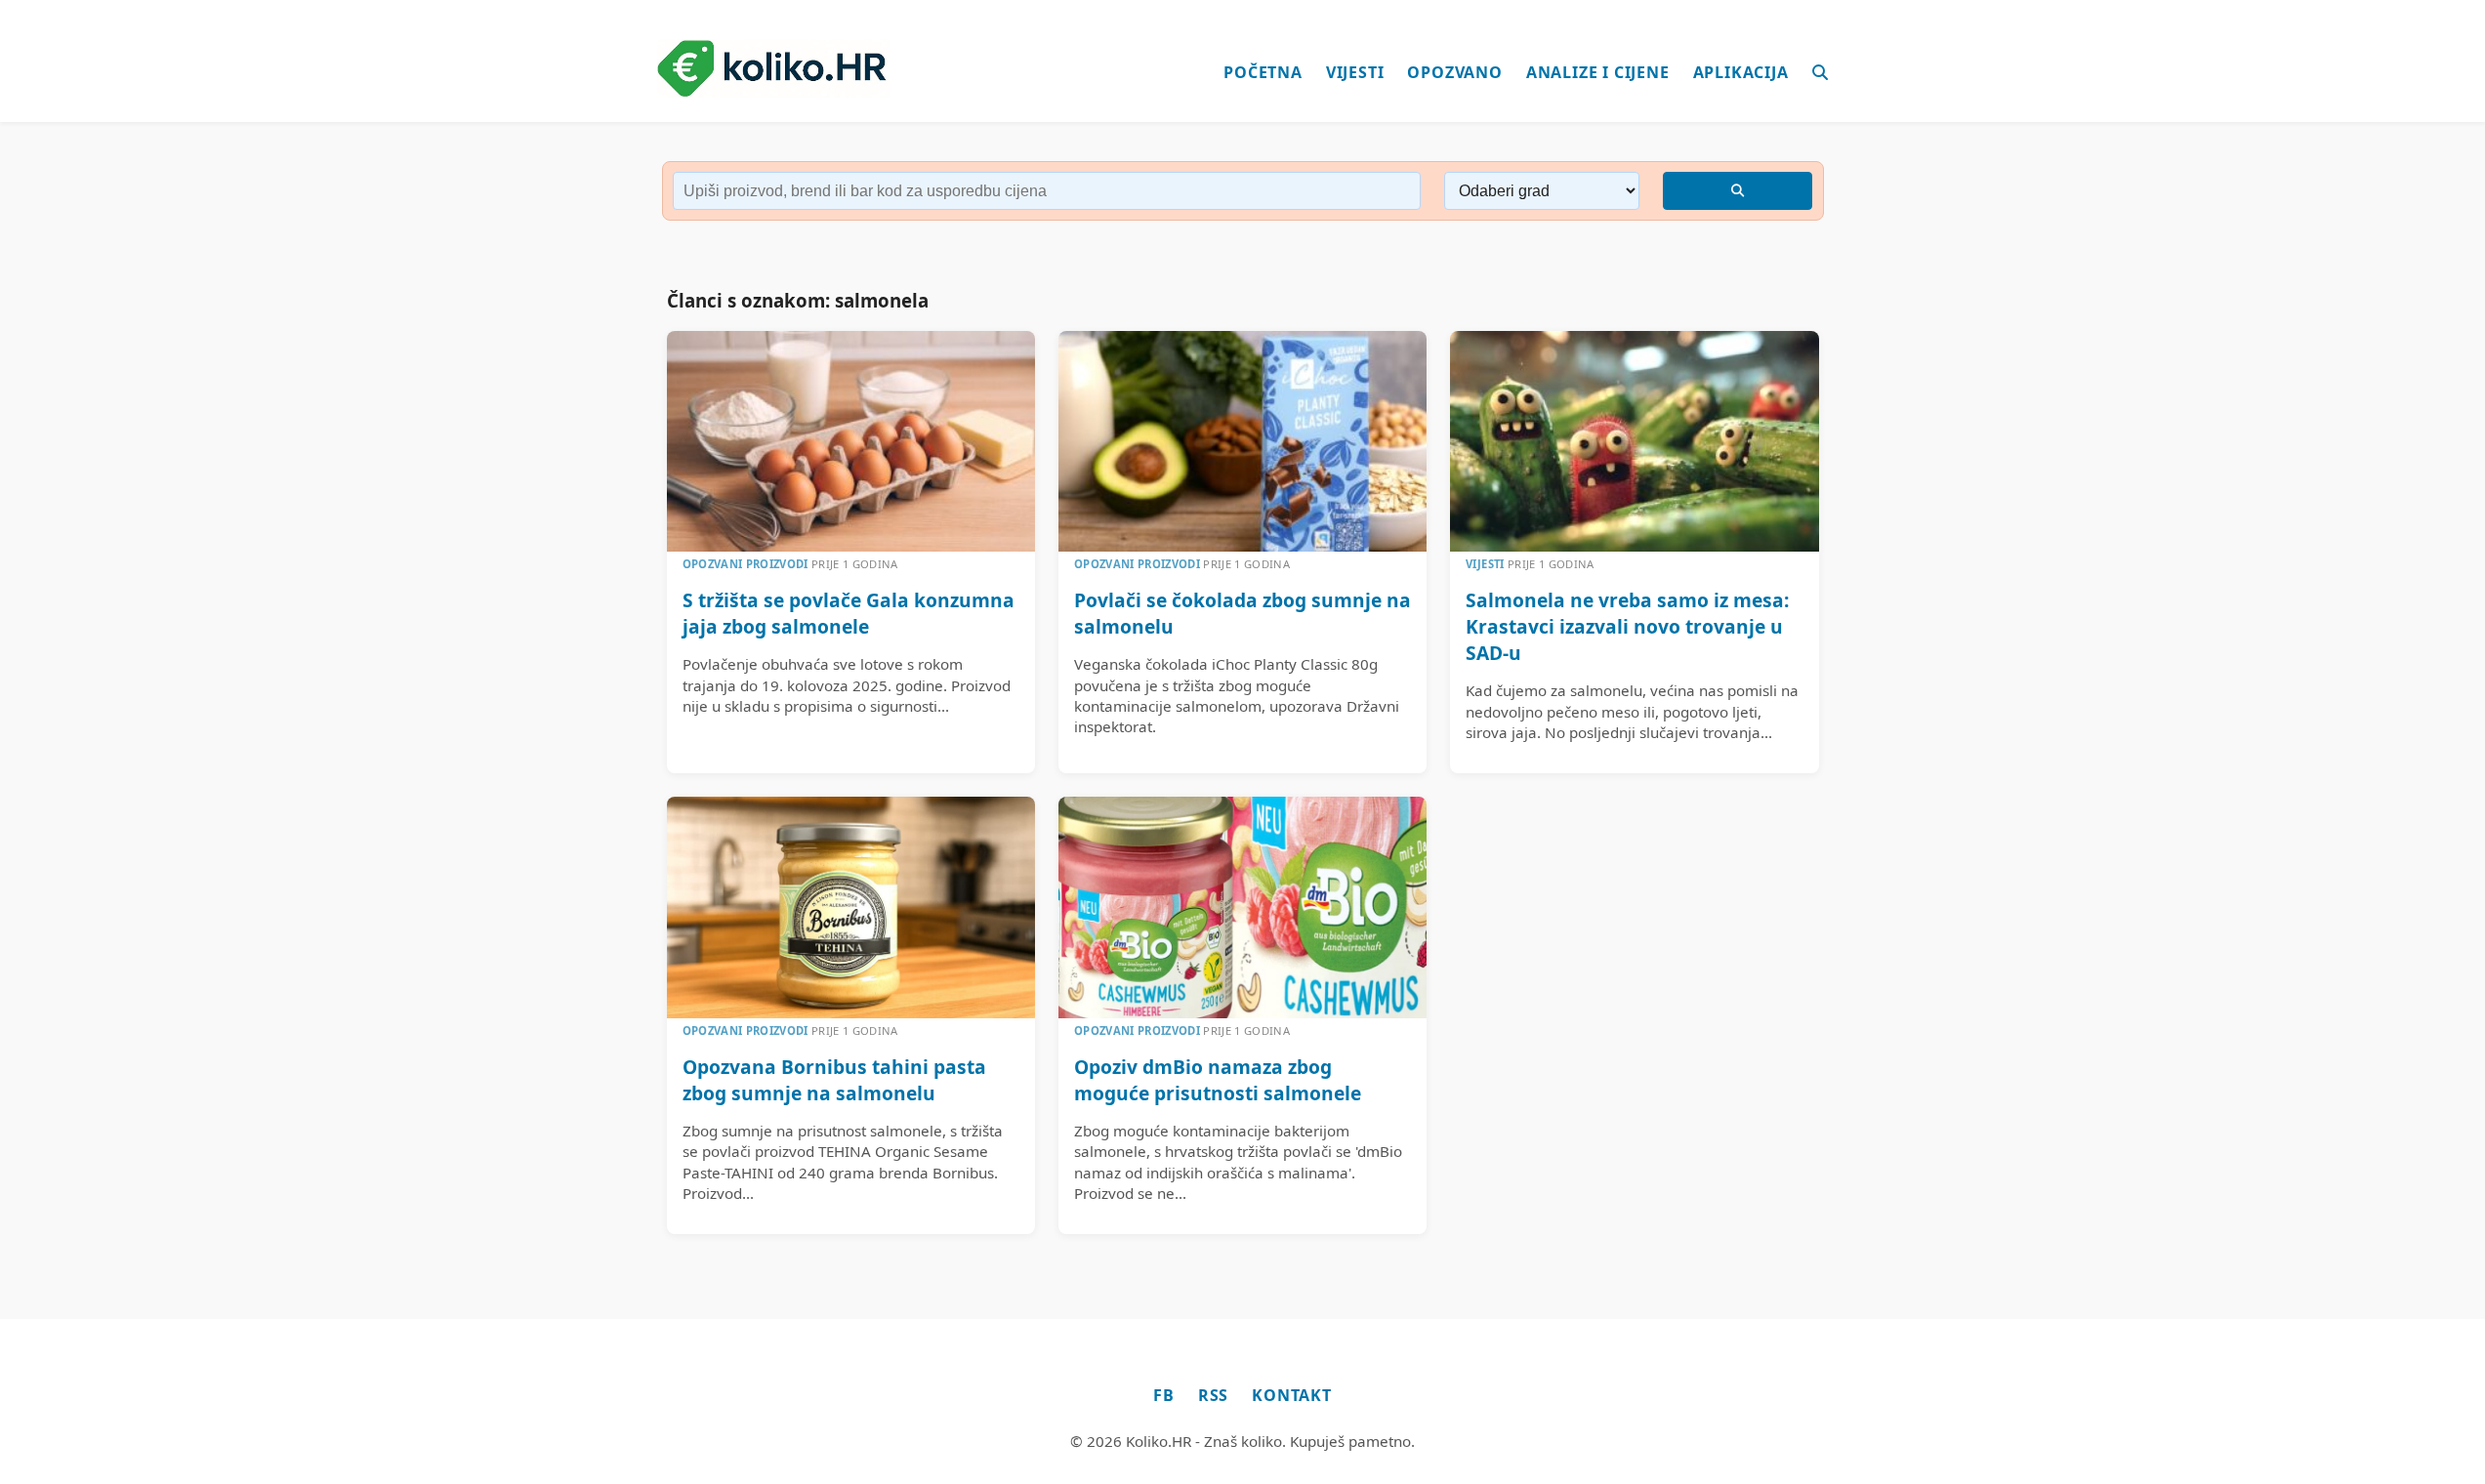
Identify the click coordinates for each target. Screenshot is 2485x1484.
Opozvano (1454, 72)
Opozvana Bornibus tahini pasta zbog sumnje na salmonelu (834, 1080)
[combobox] (1047, 191)
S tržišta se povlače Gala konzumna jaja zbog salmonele (849, 613)
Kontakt (1292, 1395)
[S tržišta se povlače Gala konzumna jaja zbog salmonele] (851, 441)
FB (1164, 1395)
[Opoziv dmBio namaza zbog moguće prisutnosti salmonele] (1242, 907)
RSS (1213, 1395)
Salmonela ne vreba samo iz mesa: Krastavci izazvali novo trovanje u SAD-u (1627, 626)
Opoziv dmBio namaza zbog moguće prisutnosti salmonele (1218, 1080)
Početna (1263, 72)
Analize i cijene (1598, 72)
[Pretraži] (1738, 191)
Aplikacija (1741, 72)
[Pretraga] (1821, 74)
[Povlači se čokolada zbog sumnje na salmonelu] (1242, 441)
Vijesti (1355, 72)
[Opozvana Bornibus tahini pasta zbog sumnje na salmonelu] (851, 907)
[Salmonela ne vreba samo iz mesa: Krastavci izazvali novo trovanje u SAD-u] (1634, 441)
